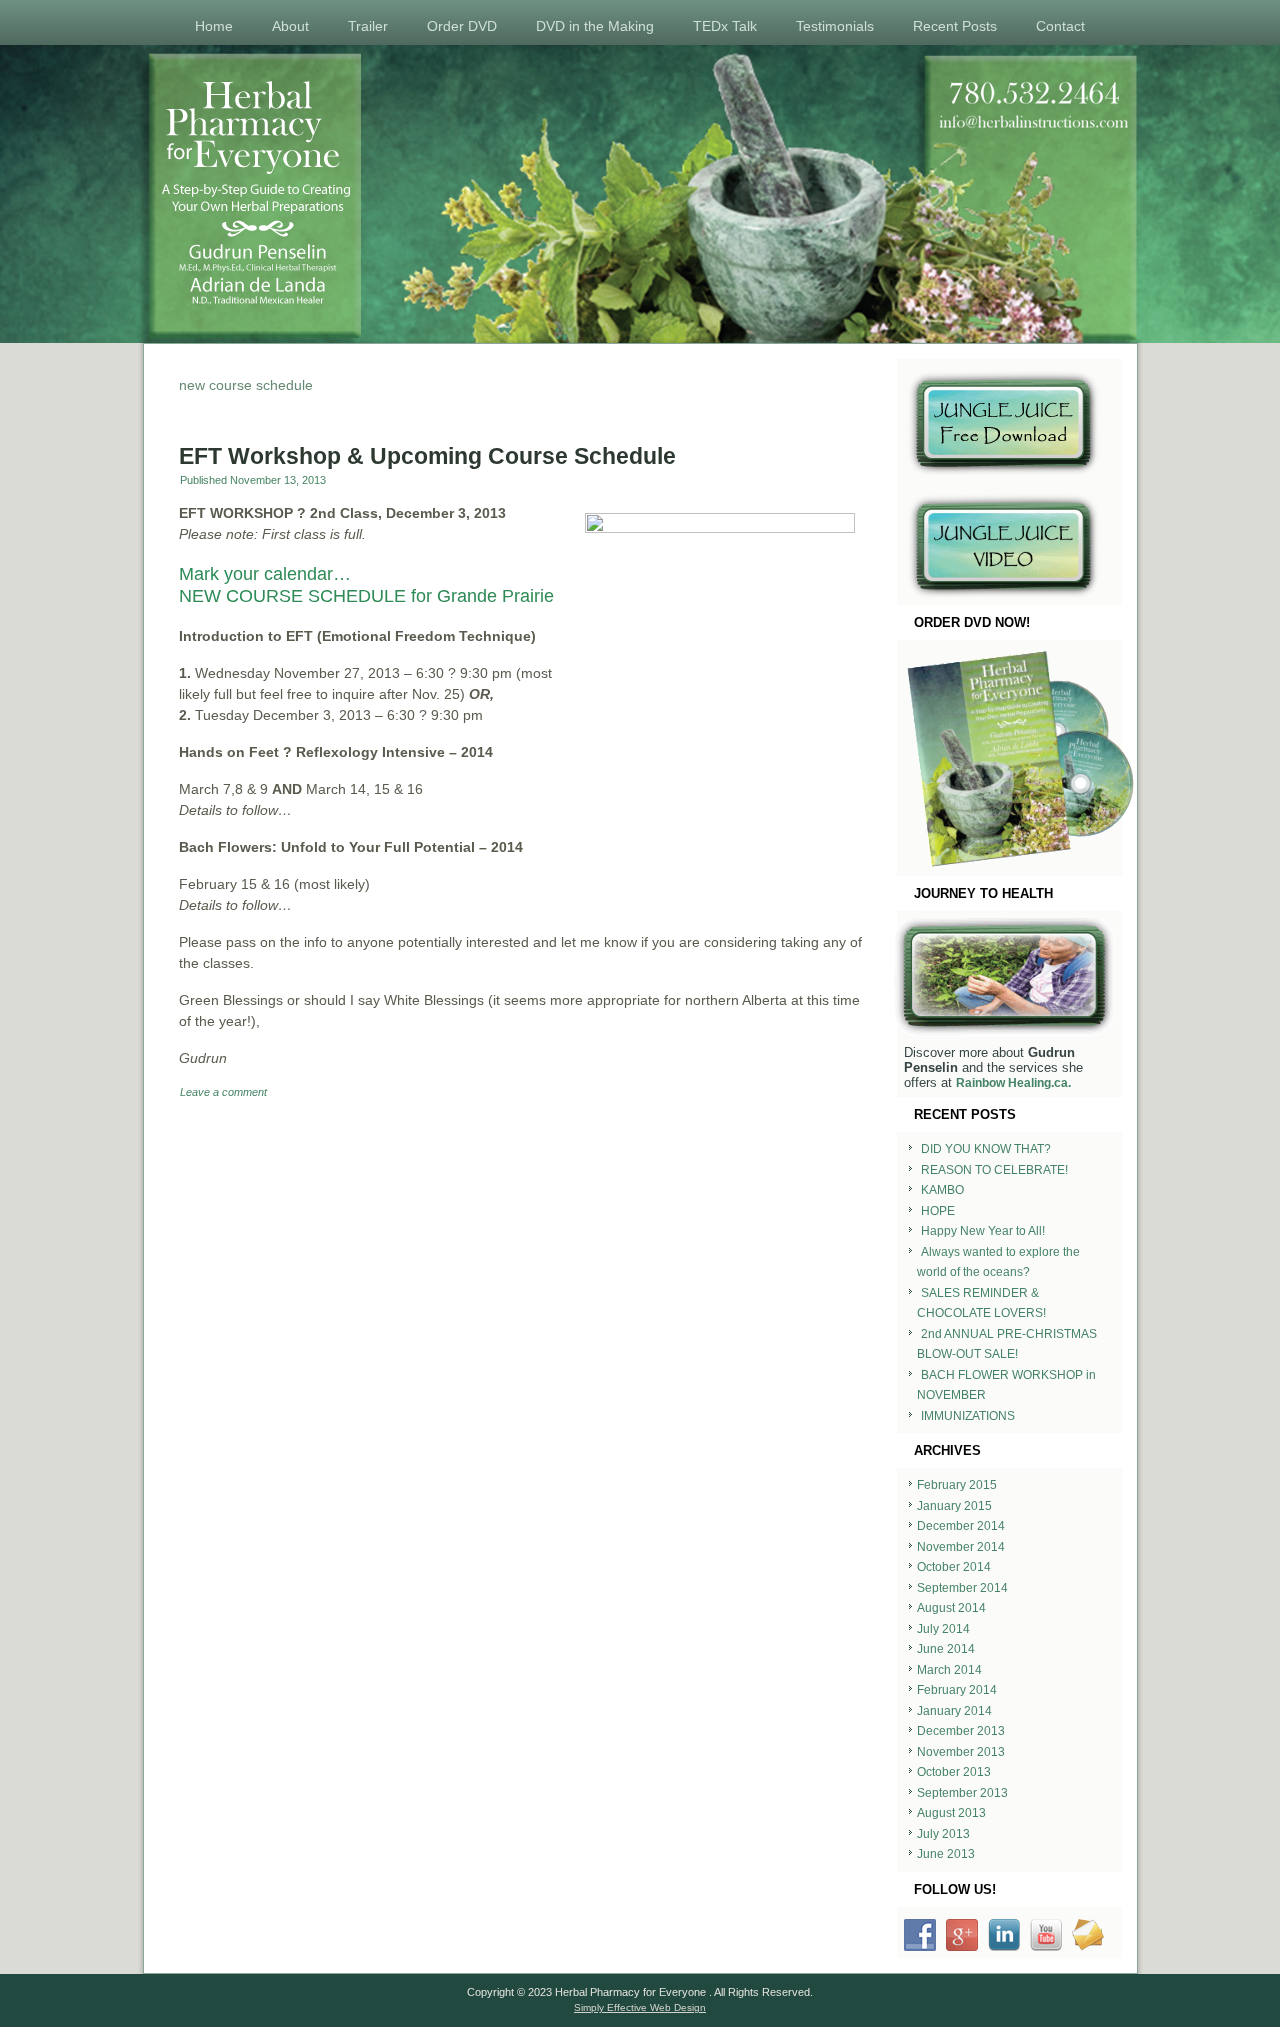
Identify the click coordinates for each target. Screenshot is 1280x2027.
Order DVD (462, 26)
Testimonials (835, 26)
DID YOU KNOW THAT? (986, 1149)
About (290, 26)
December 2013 (961, 1731)
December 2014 (961, 1526)
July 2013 (943, 1834)
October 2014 (954, 1567)
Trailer (368, 26)
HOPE (938, 1211)
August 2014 (951, 1608)
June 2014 (946, 1649)
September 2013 (962, 1793)
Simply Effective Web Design (640, 2007)
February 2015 (957, 1485)
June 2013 (946, 1854)
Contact (1060, 26)
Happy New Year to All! (983, 1231)
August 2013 (951, 1813)
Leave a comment (223, 1092)
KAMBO (942, 1190)
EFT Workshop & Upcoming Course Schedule (427, 456)
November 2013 (961, 1752)
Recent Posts (955, 26)
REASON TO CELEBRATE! (994, 1170)
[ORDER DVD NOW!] (1009, 758)
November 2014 (961, 1547)
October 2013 (954, 1772)
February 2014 (957, 1690)
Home (214, 26)
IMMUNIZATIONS (968, 1416)
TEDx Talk (725, 26)
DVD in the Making (595, 26)
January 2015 (954, 1506)
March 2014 (949, 1670)
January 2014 (954, 1711)
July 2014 (943, 1629)
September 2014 (962, 1588)
